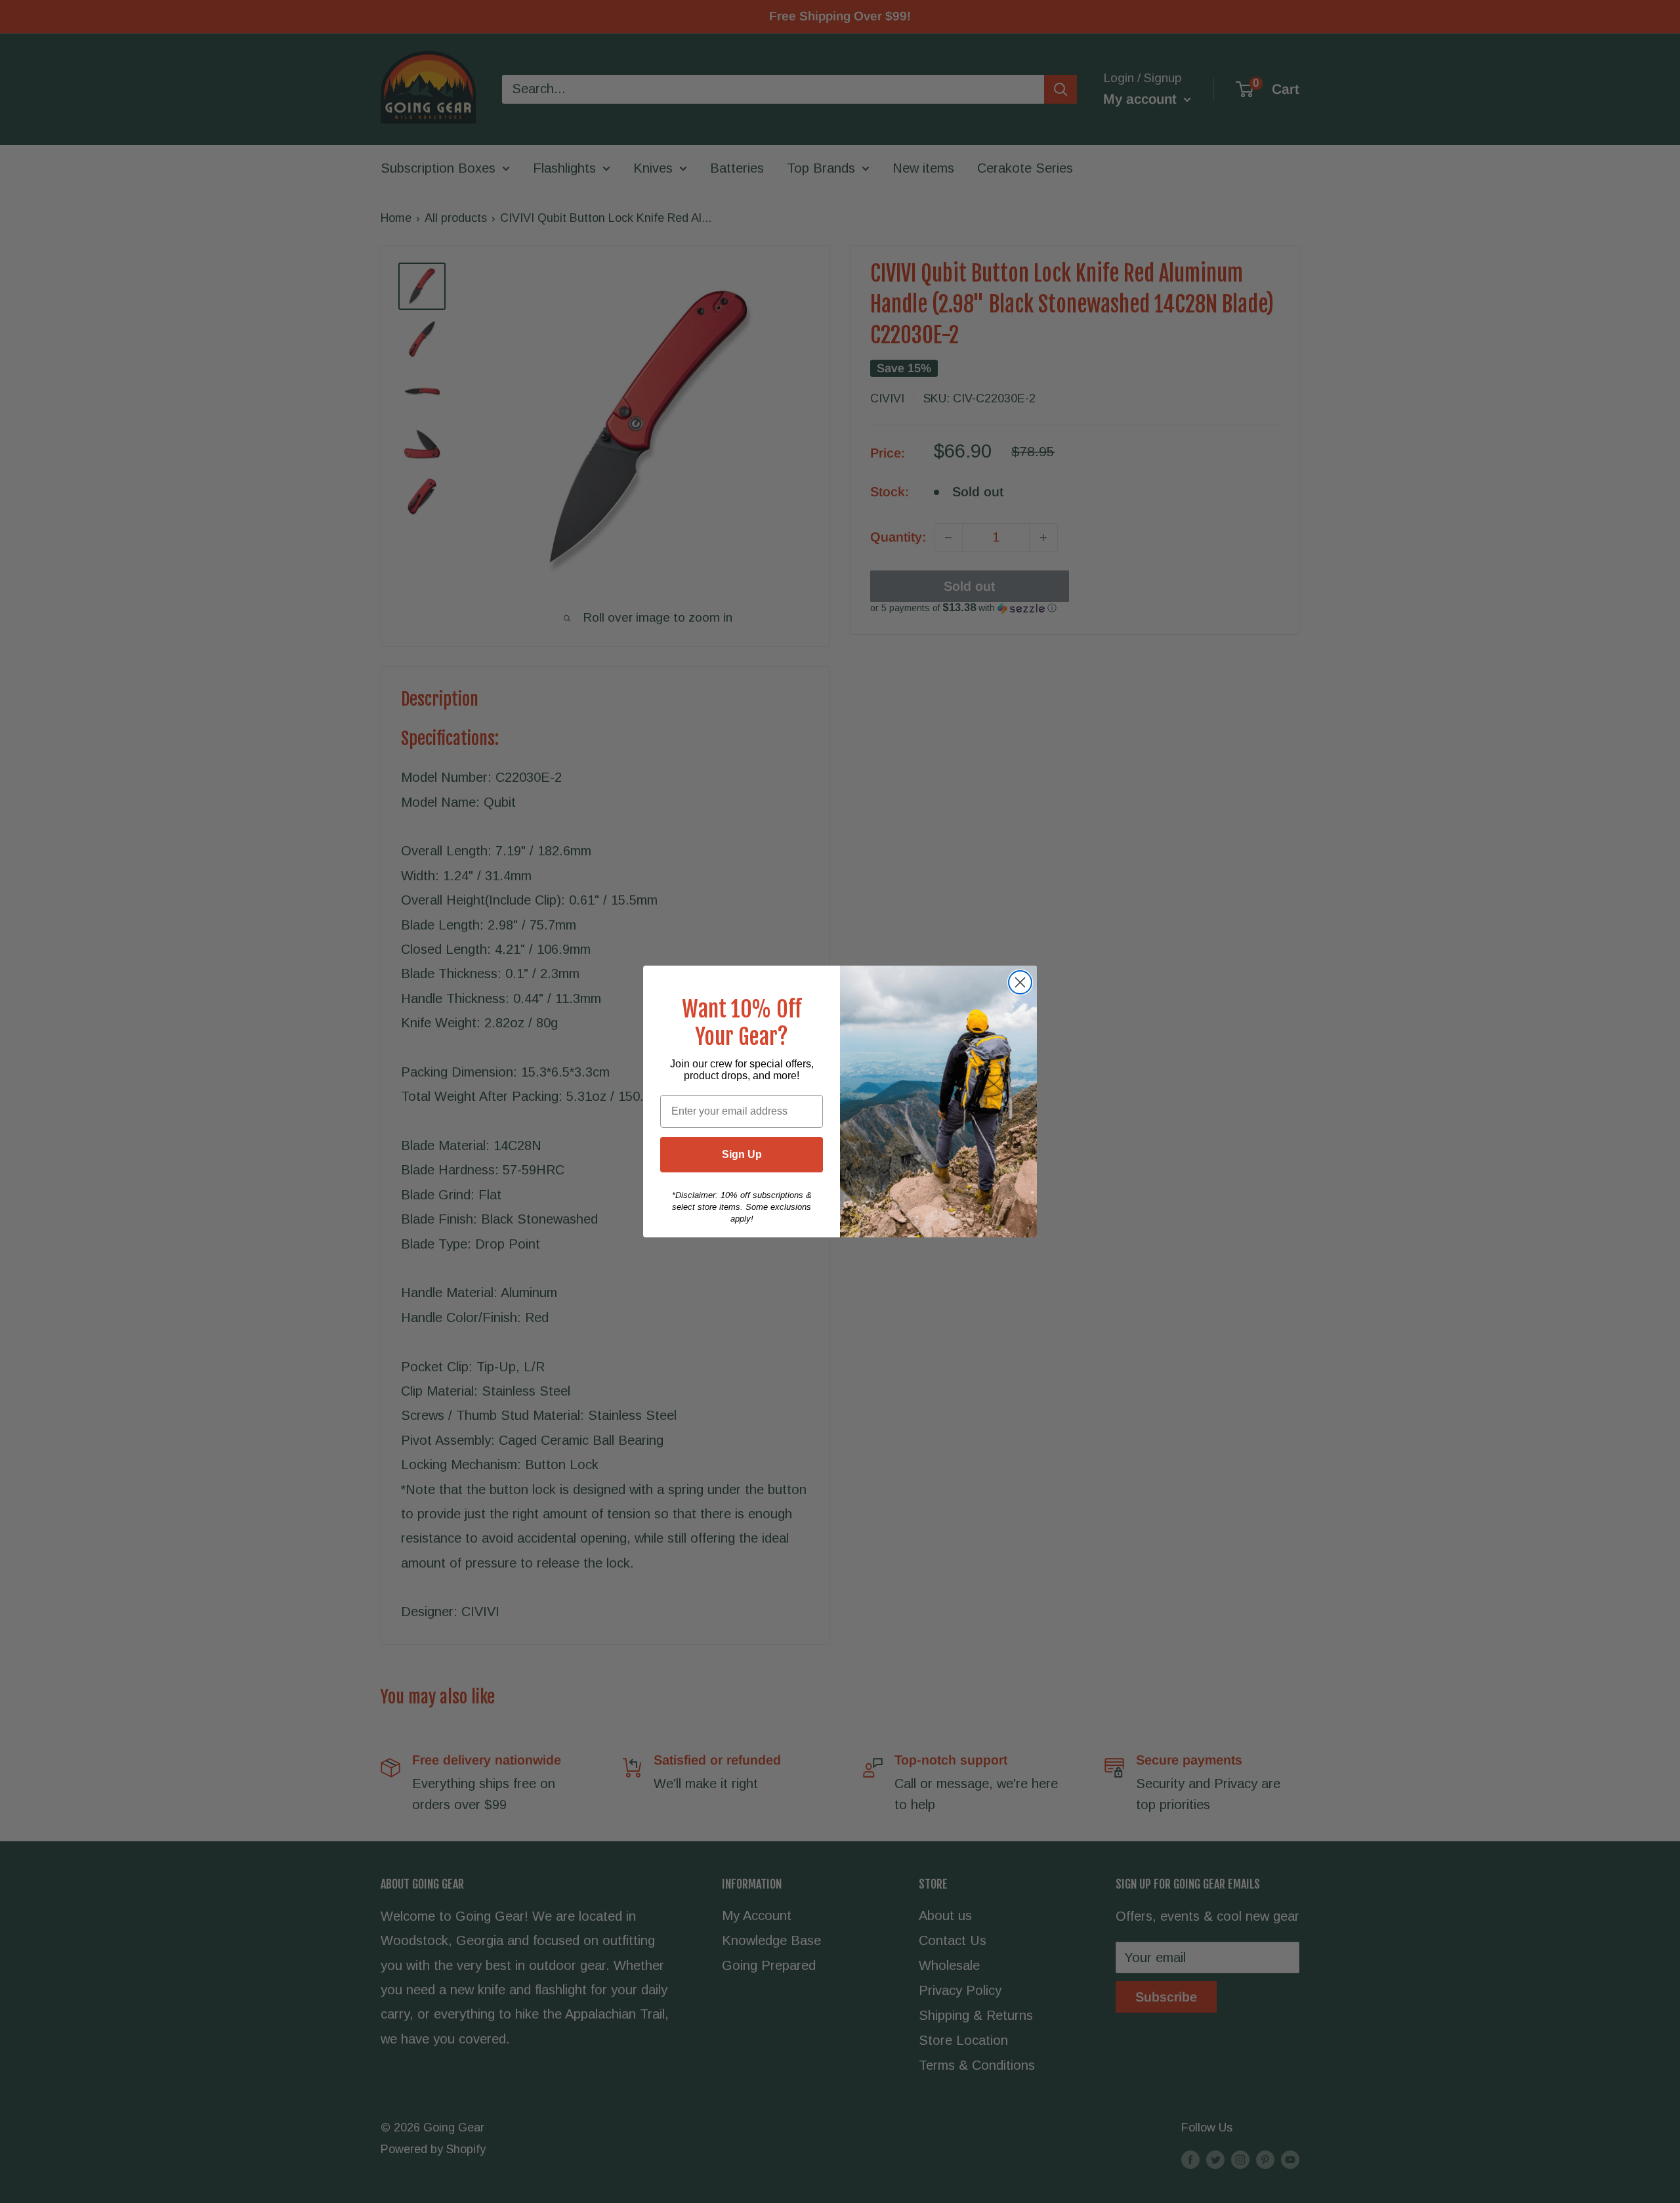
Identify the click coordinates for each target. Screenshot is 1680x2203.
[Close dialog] (1020, 982)
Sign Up (742, 1154)
